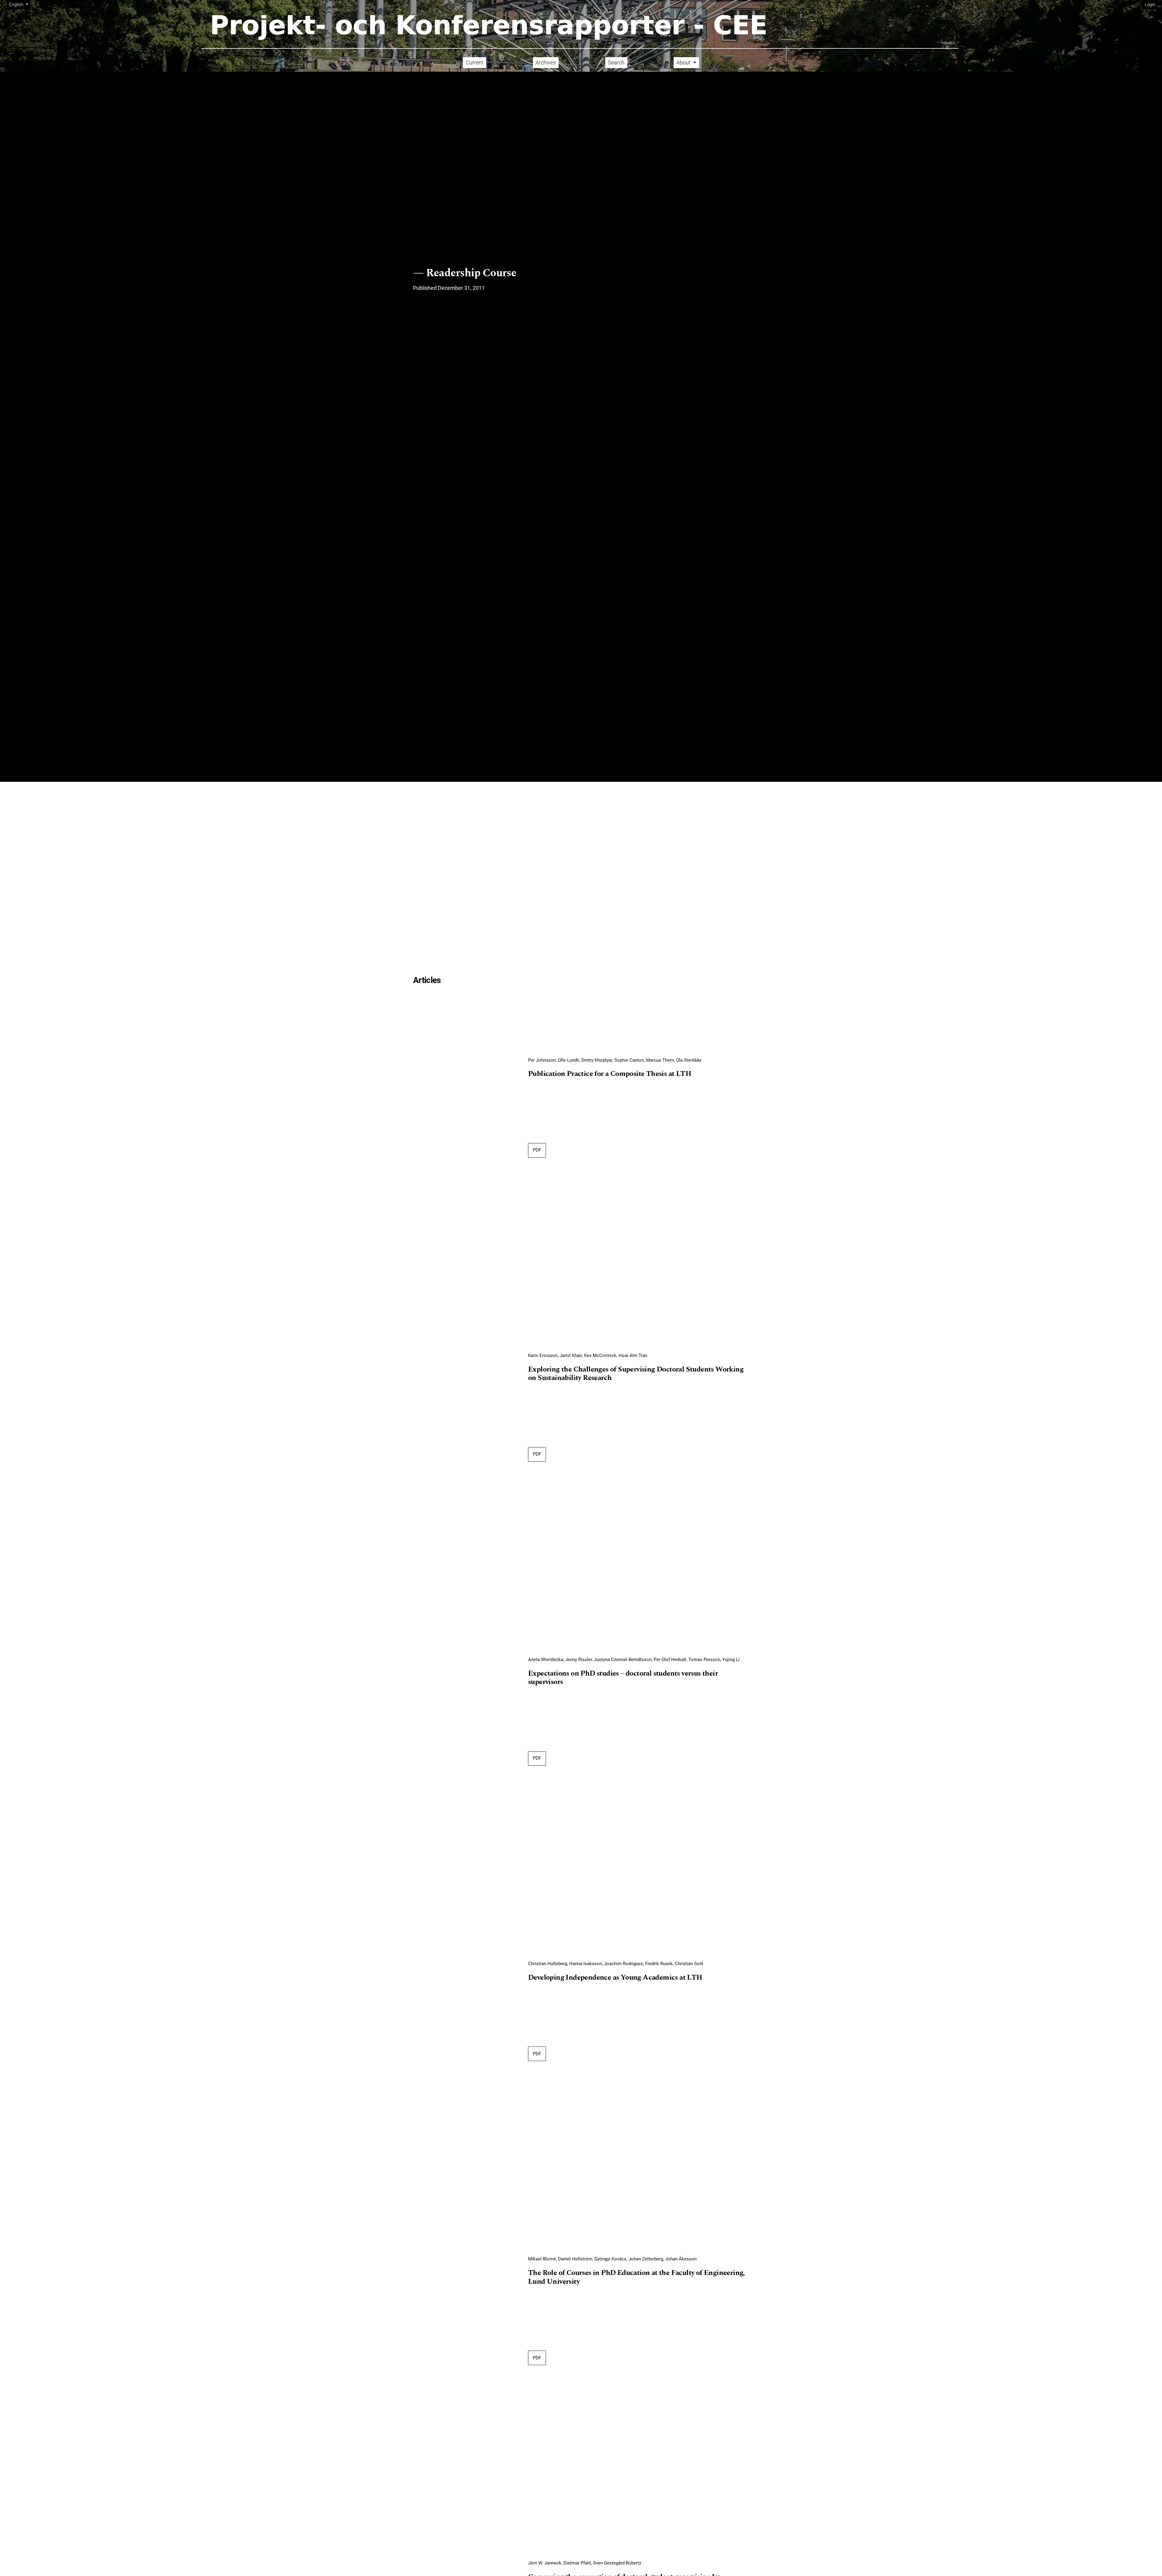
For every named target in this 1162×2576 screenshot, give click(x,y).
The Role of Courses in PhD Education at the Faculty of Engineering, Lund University (636, 2278)
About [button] (684, 62)
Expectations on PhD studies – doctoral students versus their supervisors (623, 1678)
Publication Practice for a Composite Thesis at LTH (610, 1074)
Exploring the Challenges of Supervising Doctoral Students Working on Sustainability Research (636, 1374)
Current (475, 62)
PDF (539, 1150)
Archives (546, 62)
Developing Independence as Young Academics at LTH (615, 1978)
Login (1150, 5)
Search (616, 62)
